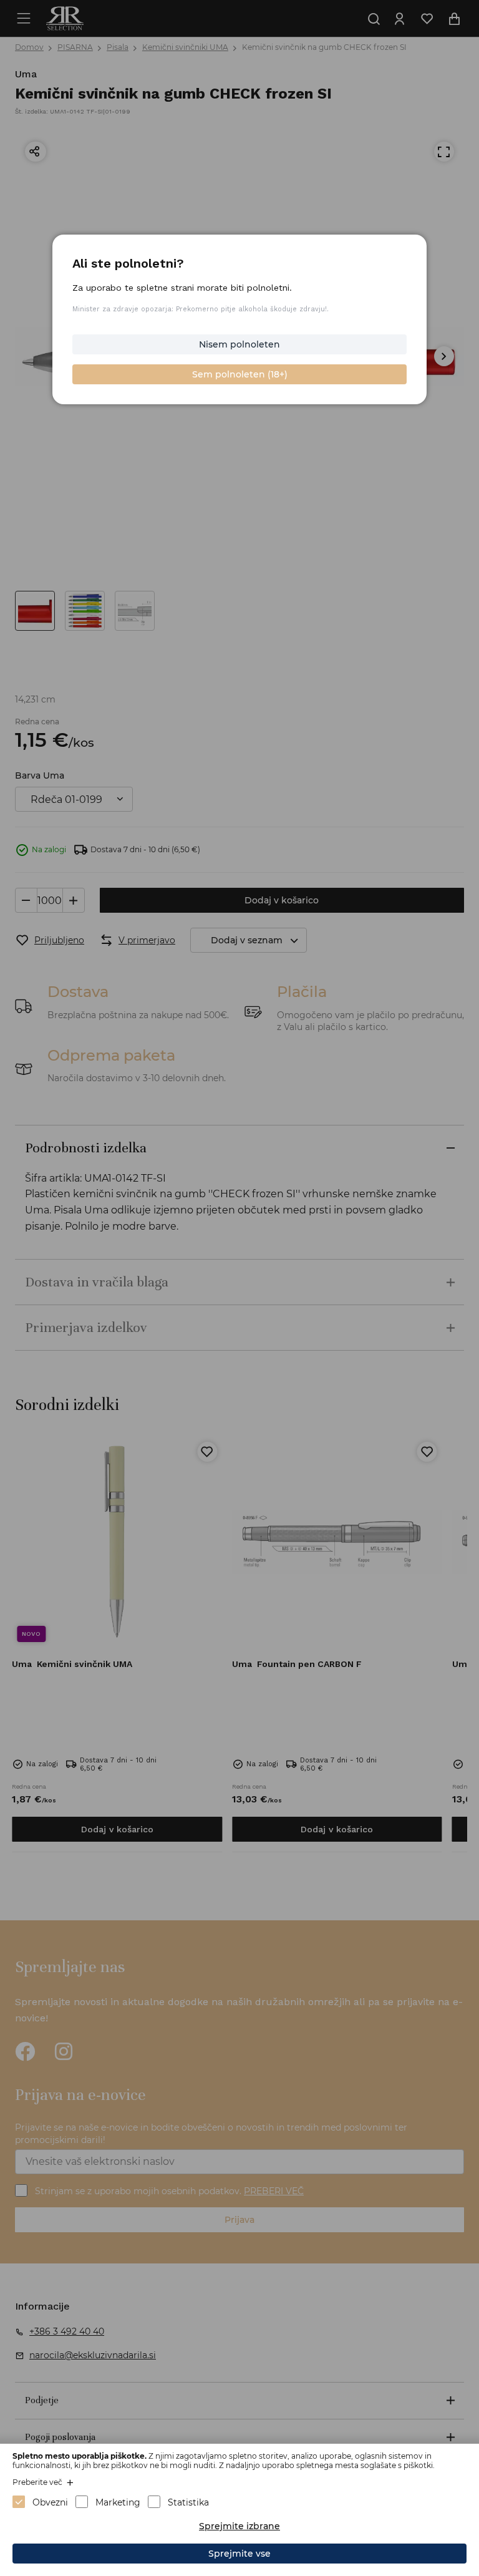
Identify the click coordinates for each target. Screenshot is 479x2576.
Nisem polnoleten (239, 344)
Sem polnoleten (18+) (240, 374)
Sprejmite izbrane (239, 2526)
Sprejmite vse (239, 2554)
